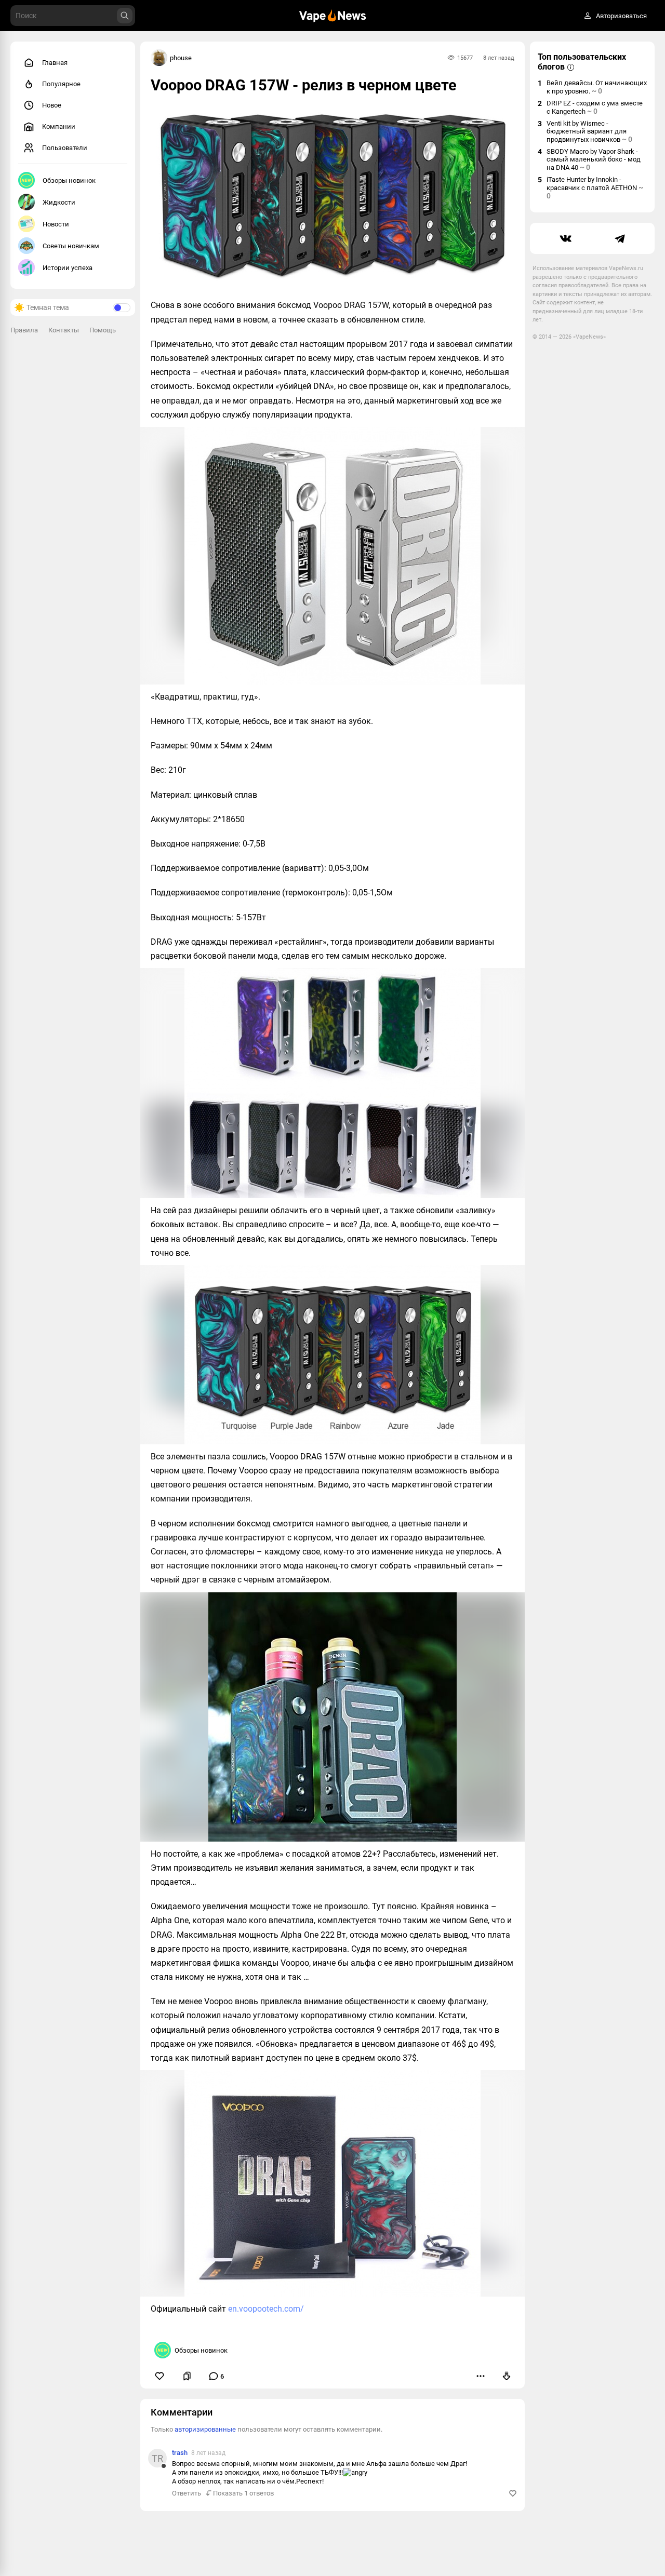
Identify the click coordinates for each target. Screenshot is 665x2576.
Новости (56, 224)
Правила (24, 330)
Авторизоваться (621, 16)
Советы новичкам (71, 246)
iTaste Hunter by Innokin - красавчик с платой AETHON (595, 188)
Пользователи (65, 148)
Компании (59, 126)
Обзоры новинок (69, 180)
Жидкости (59, 202)
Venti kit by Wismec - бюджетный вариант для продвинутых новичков (589, 131)
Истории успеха (68, 268)
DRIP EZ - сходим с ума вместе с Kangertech (595, 107)
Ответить (187, 2493)
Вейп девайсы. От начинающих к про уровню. (597, 87)
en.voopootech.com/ (266, 2309)
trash (180, 2453)
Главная (55, 63)
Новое (52, 105)
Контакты (64, 330)
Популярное (61, 84)
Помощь (103, 330)
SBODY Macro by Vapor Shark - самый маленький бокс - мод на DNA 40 (594, 159)
